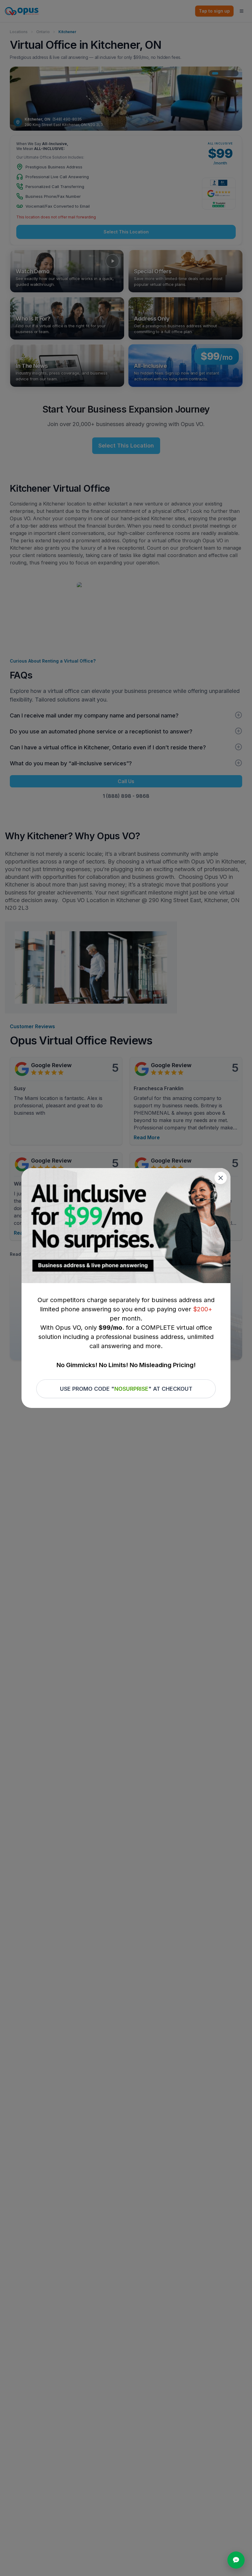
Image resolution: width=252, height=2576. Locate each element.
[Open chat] (236, 2560)
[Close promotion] (221, 1178)
